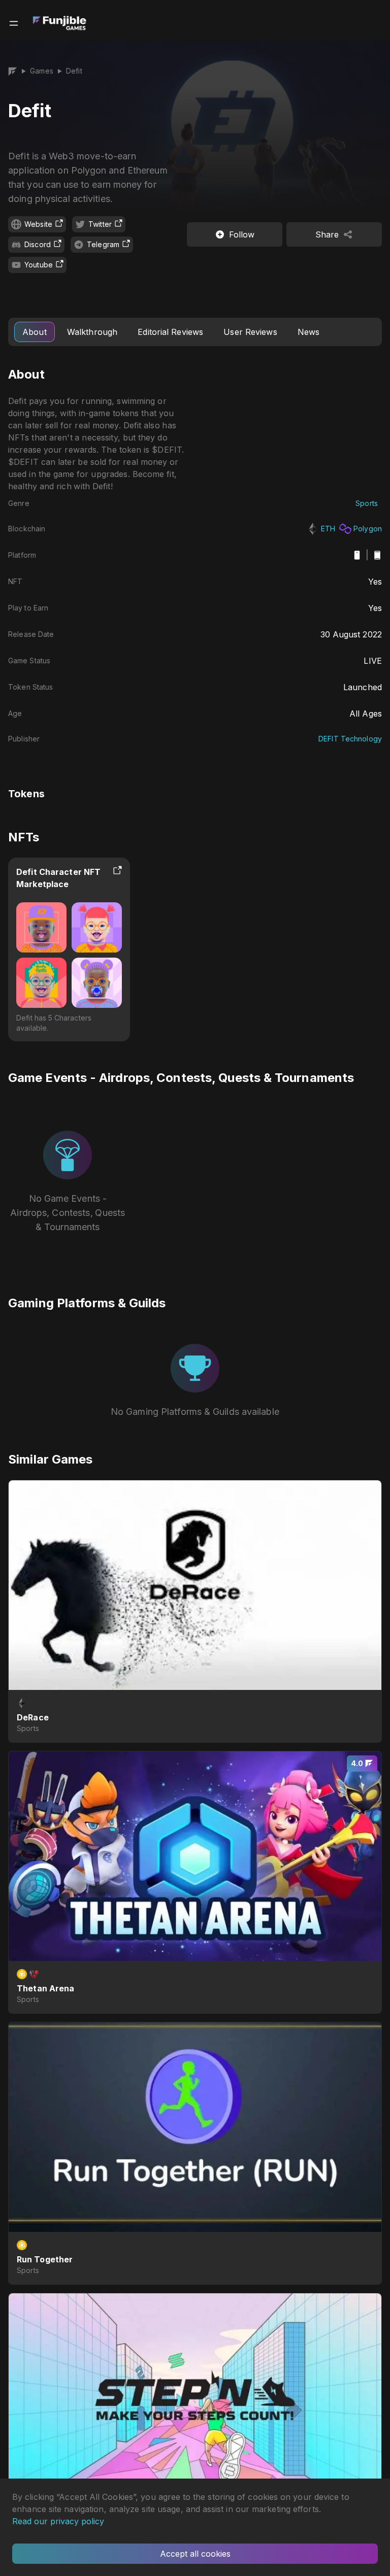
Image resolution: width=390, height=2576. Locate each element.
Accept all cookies (195, 2554)
